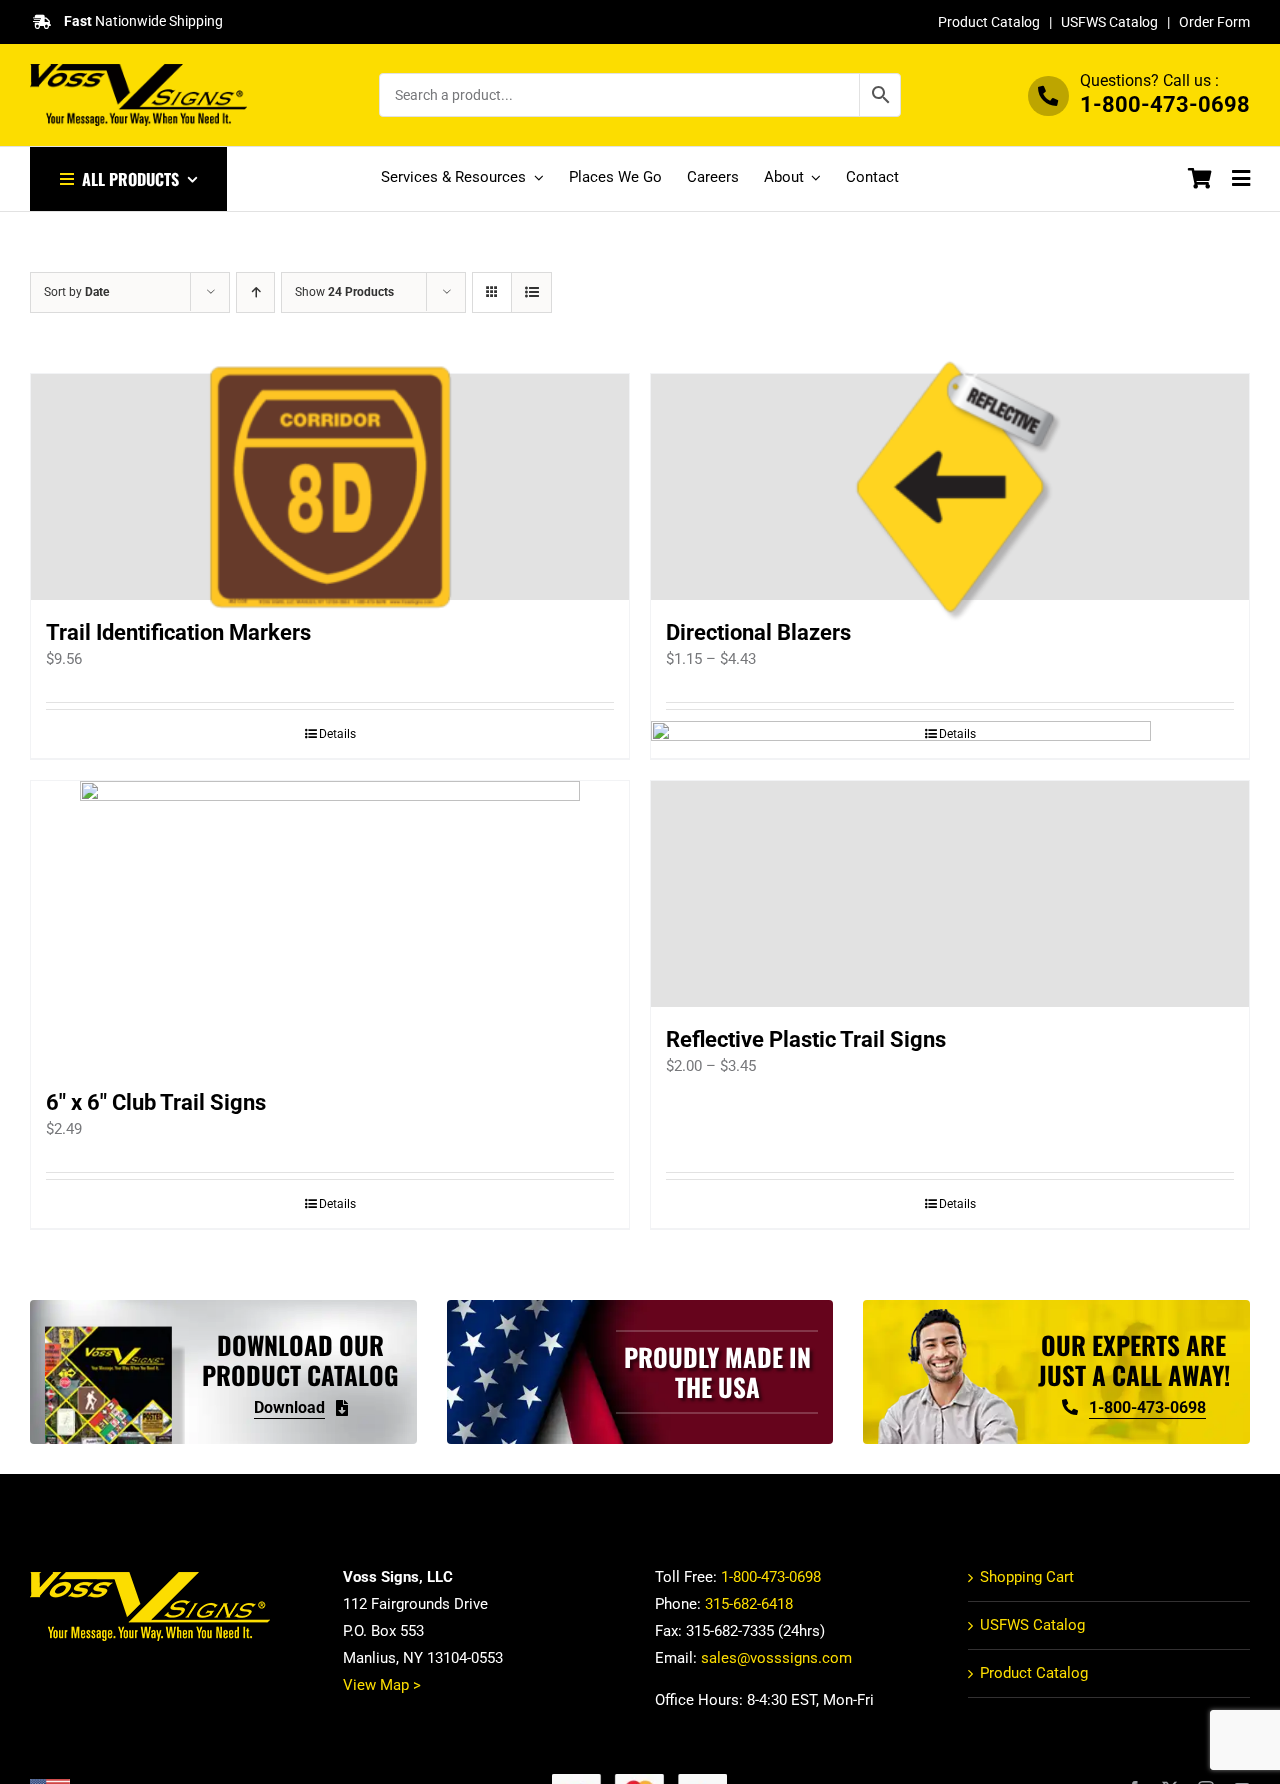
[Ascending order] (255, 292)
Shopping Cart (1027, 1577)
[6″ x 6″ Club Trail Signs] (330, 925)
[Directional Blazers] (950, 487)
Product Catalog (989, 22)
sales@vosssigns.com (776, 1658)
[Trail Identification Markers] (330, 487)
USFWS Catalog (1109, 22)
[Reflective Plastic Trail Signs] (950, 894)
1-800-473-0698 (1165, 104)
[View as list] (531, 292)
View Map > (382, 1685)
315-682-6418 (749, 1604)
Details (337, 734)
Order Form (1214, 22)
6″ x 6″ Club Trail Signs (156, 1102)
